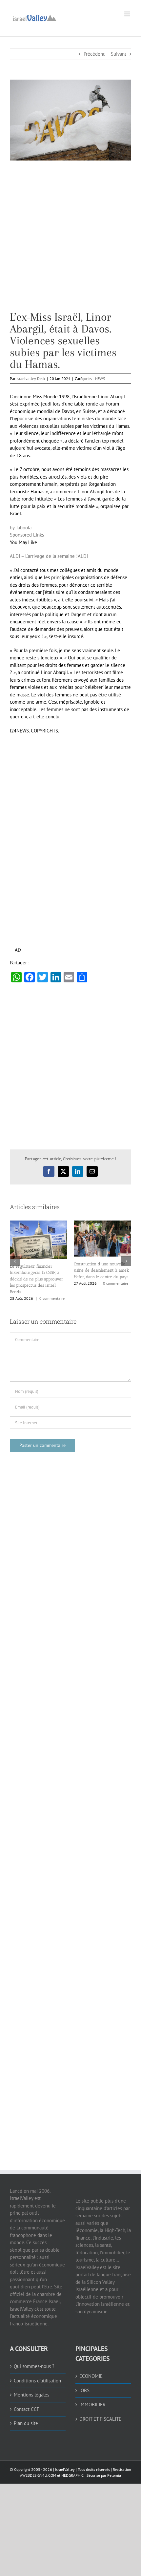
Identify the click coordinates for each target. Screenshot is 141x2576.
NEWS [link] (100, 379)
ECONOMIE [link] (91, 2376)
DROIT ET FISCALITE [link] (100, 2419)
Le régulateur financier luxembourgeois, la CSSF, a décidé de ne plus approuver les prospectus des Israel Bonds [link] (37, 1279)
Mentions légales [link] (31, 2395)
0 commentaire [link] (52, 1298)
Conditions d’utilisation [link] (37, 2381)
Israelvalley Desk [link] (31, 379)
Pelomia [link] (114, 2475)
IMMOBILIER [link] (92, 2405)
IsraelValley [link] (65, 2469)
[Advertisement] (70, 241)
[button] (15, 1261)
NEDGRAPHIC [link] (72, 2475)
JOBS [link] (84, 2390)
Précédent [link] (94, 54)
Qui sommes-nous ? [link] (34, 2366)
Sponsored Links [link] (27, 535)
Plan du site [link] (26, 2423)
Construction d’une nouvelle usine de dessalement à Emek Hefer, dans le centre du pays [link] (101, 1270)
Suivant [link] (119, 54)
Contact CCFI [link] (27, 2409)
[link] (34, 17)
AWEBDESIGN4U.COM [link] (38, 2475)
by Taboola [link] (21, 528)
